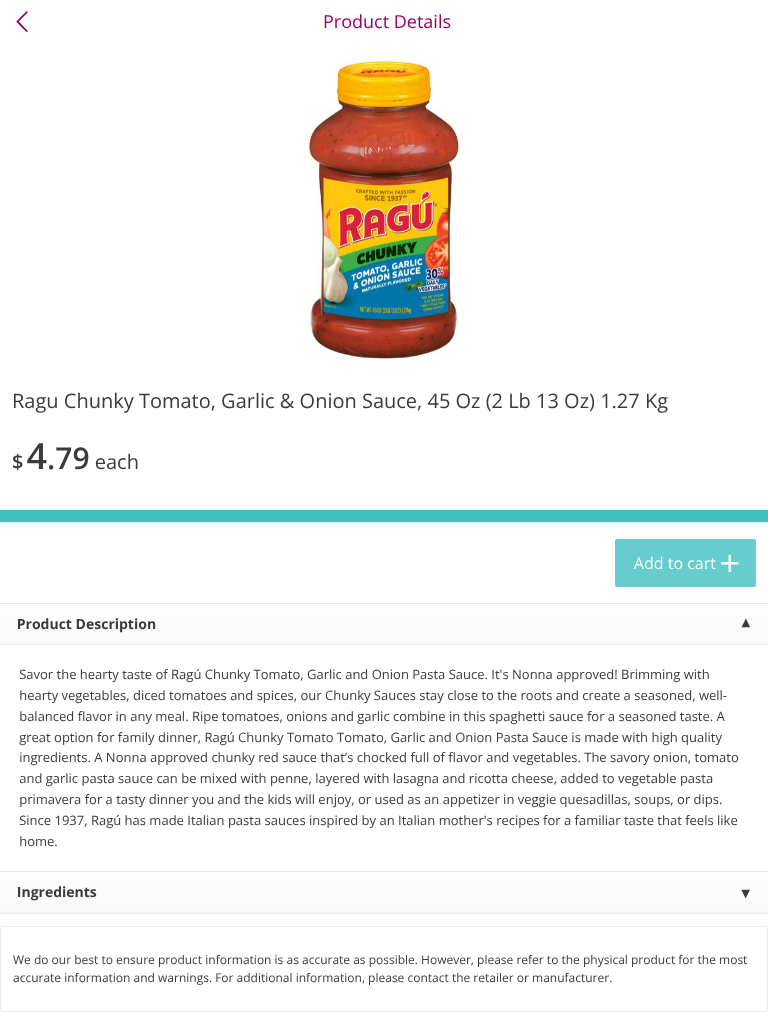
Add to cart (675, 563)
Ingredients (57, 892)
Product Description (86, 624)
